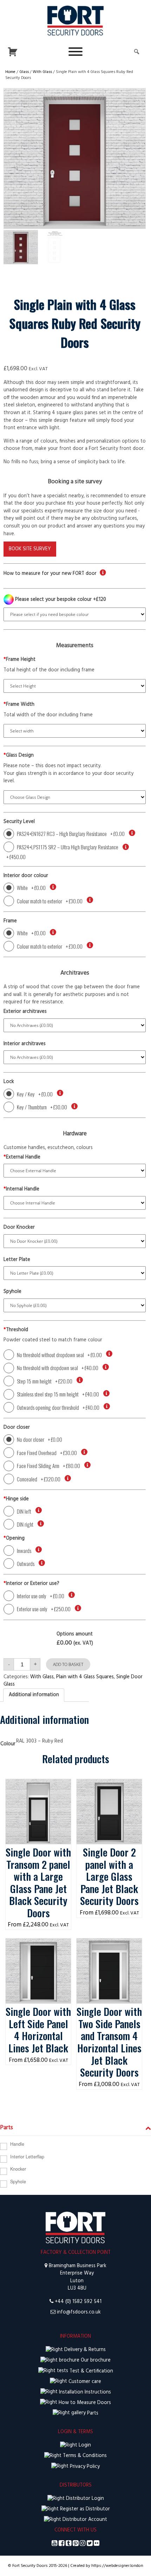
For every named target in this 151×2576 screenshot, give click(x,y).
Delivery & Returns (84, 2350)
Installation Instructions (84, 2392)
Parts (92, 2413)
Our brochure (95, 2360)
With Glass (42, 72)
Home (10, 72)
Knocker (18, 2169)
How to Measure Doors (84, 2403)
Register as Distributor (84, 2509)
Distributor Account (84, 2520)
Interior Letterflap (27, 2157)
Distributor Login (84, 2499)
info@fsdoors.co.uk (79, 2312)
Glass (24, 72)
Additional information (34, 1695)
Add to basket (68, 1664)
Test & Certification (91, 2371)
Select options (38, 1786)
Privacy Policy (84, 2467)
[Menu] (75, 52)
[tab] (34, 1695)
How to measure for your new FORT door (50, 574)
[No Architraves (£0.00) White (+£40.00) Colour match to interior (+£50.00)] (75, 1057)
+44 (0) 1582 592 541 (78, 2302)
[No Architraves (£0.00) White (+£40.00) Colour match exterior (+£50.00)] (75, 1025)
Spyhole (18, 2182)
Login (84, 2445)
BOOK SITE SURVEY (30, 549)
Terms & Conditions (84, 2456)
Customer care (84, 2382)
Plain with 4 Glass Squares (85, 1677)
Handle (17, 2144)
